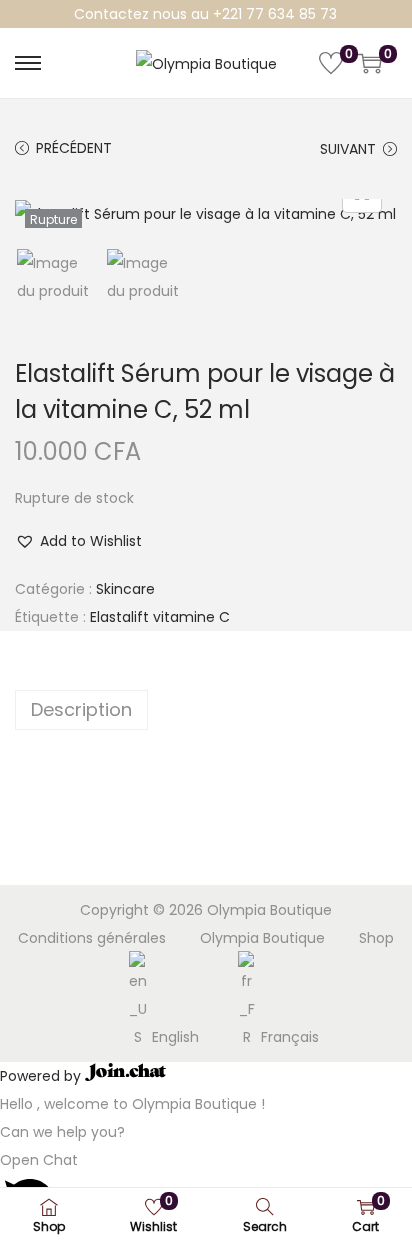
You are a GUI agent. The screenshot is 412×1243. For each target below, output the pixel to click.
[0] (331, 63)
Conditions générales (92, 938)
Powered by (42, 1076)
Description (81, 709)
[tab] (206, 710)
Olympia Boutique (262, 938)
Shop (376, 938)
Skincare (125, 589)
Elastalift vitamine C (160, 617)
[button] (78, 541)
